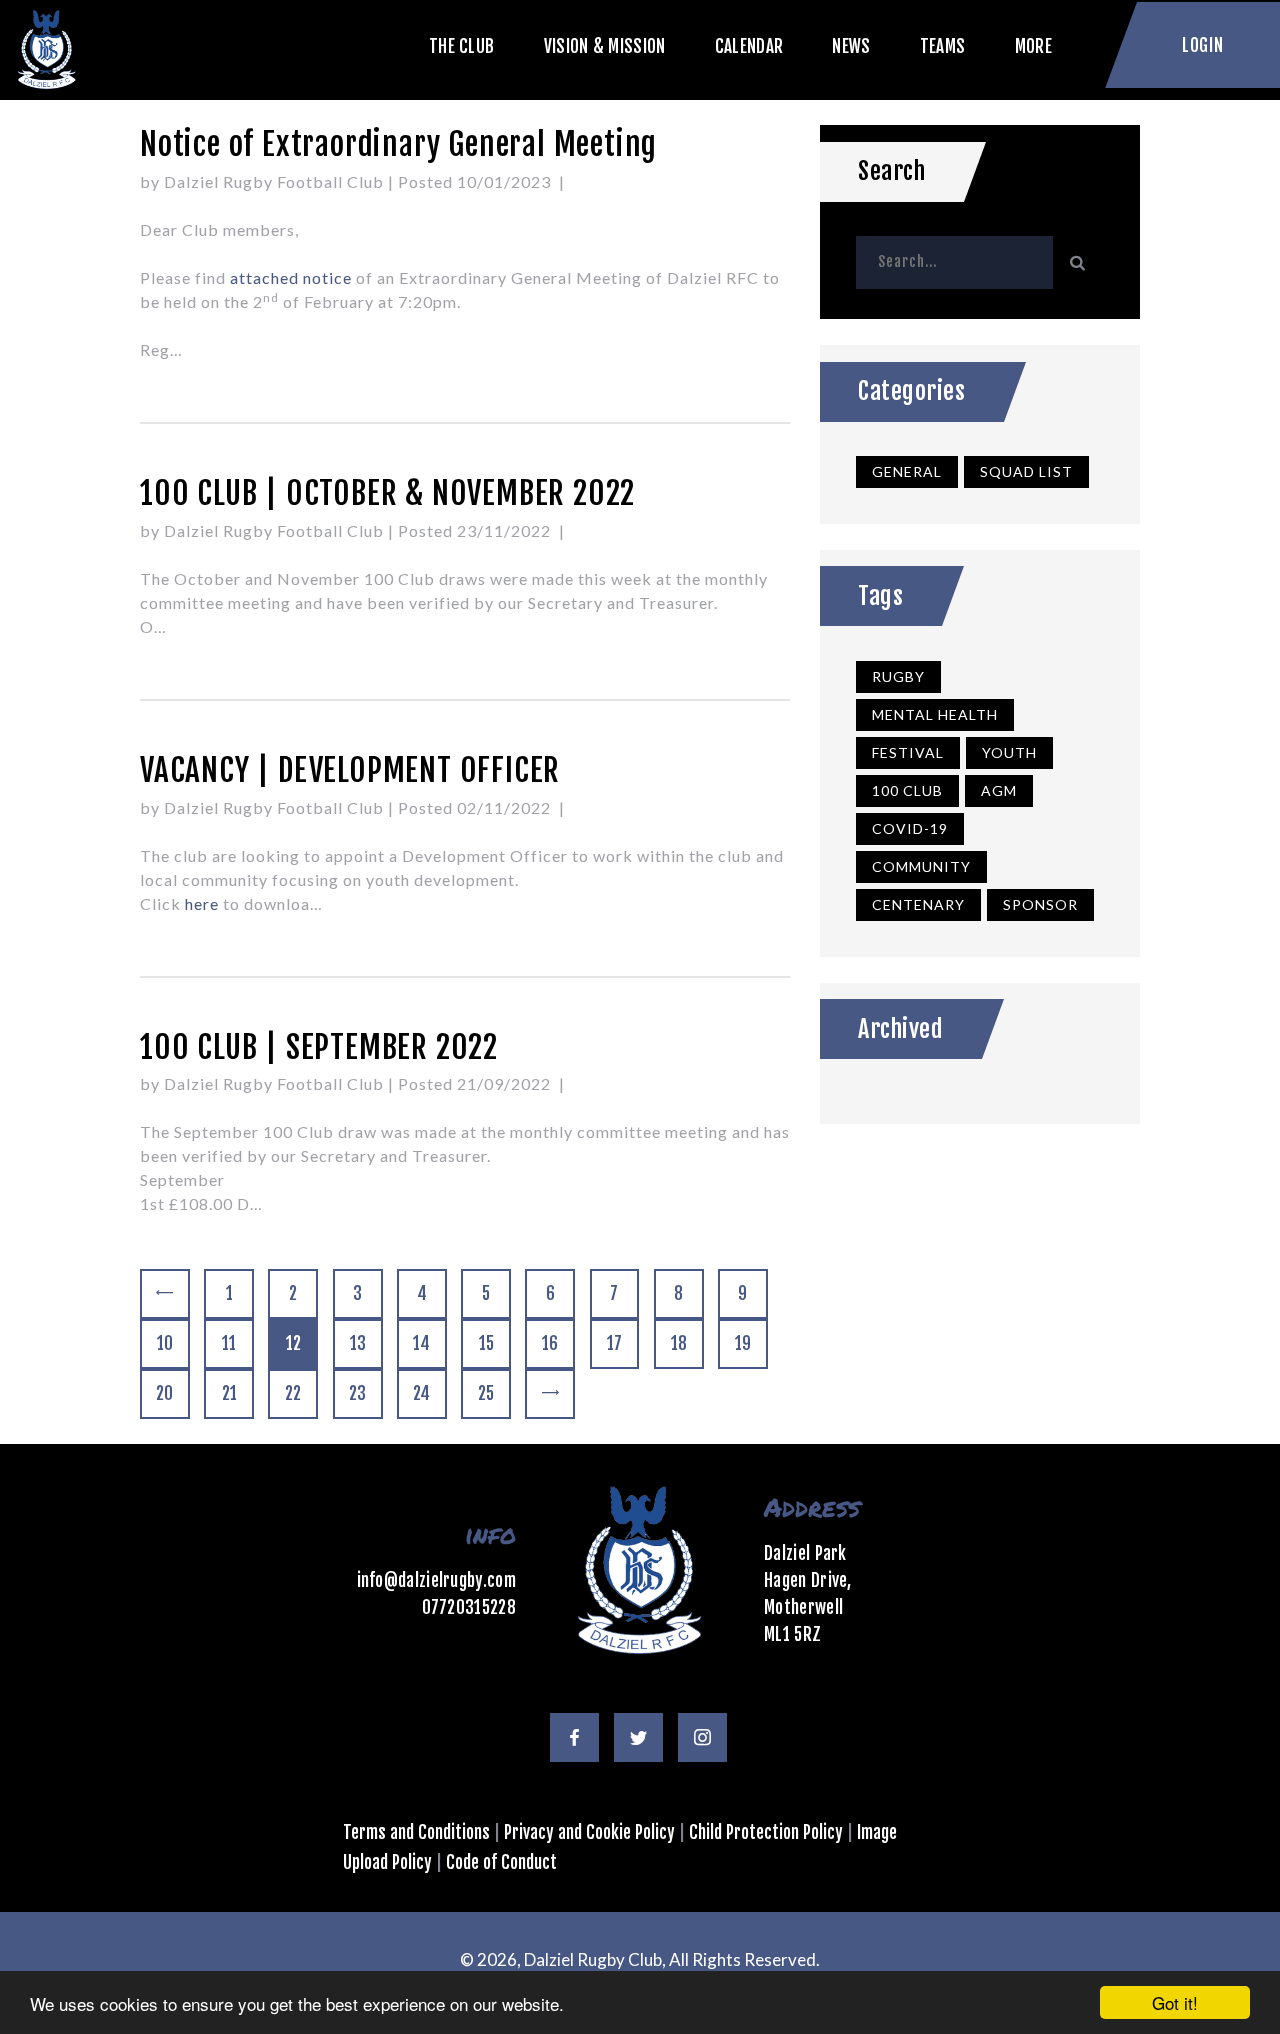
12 (302, 1343)
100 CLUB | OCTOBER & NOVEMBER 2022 (387, 493)
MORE (1033, 45)
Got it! (1175, 2002)
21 (238, 1393)
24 (429, 1393)
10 (173, 1343)
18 (687, 1343)
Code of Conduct (501, 1862)
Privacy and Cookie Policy (589, 1832)
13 (366, 1343)
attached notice (291, 277)
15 (495, 1343)
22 (301, 1393)
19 (751, 1343)
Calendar (749, 45)
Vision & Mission (605, 45)
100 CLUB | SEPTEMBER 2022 (319, 1047)
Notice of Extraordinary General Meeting (398, 144)
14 (429, 1343)
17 (623, 1343)
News (851, 45)
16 (558, 1343)
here (202, 903)
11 (238, 1343)
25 (494, 1393)
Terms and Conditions (416, 1832)
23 (365, 1393)
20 (172, 1393)
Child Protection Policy (766, 1832)
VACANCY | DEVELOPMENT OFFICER (350, 770)
